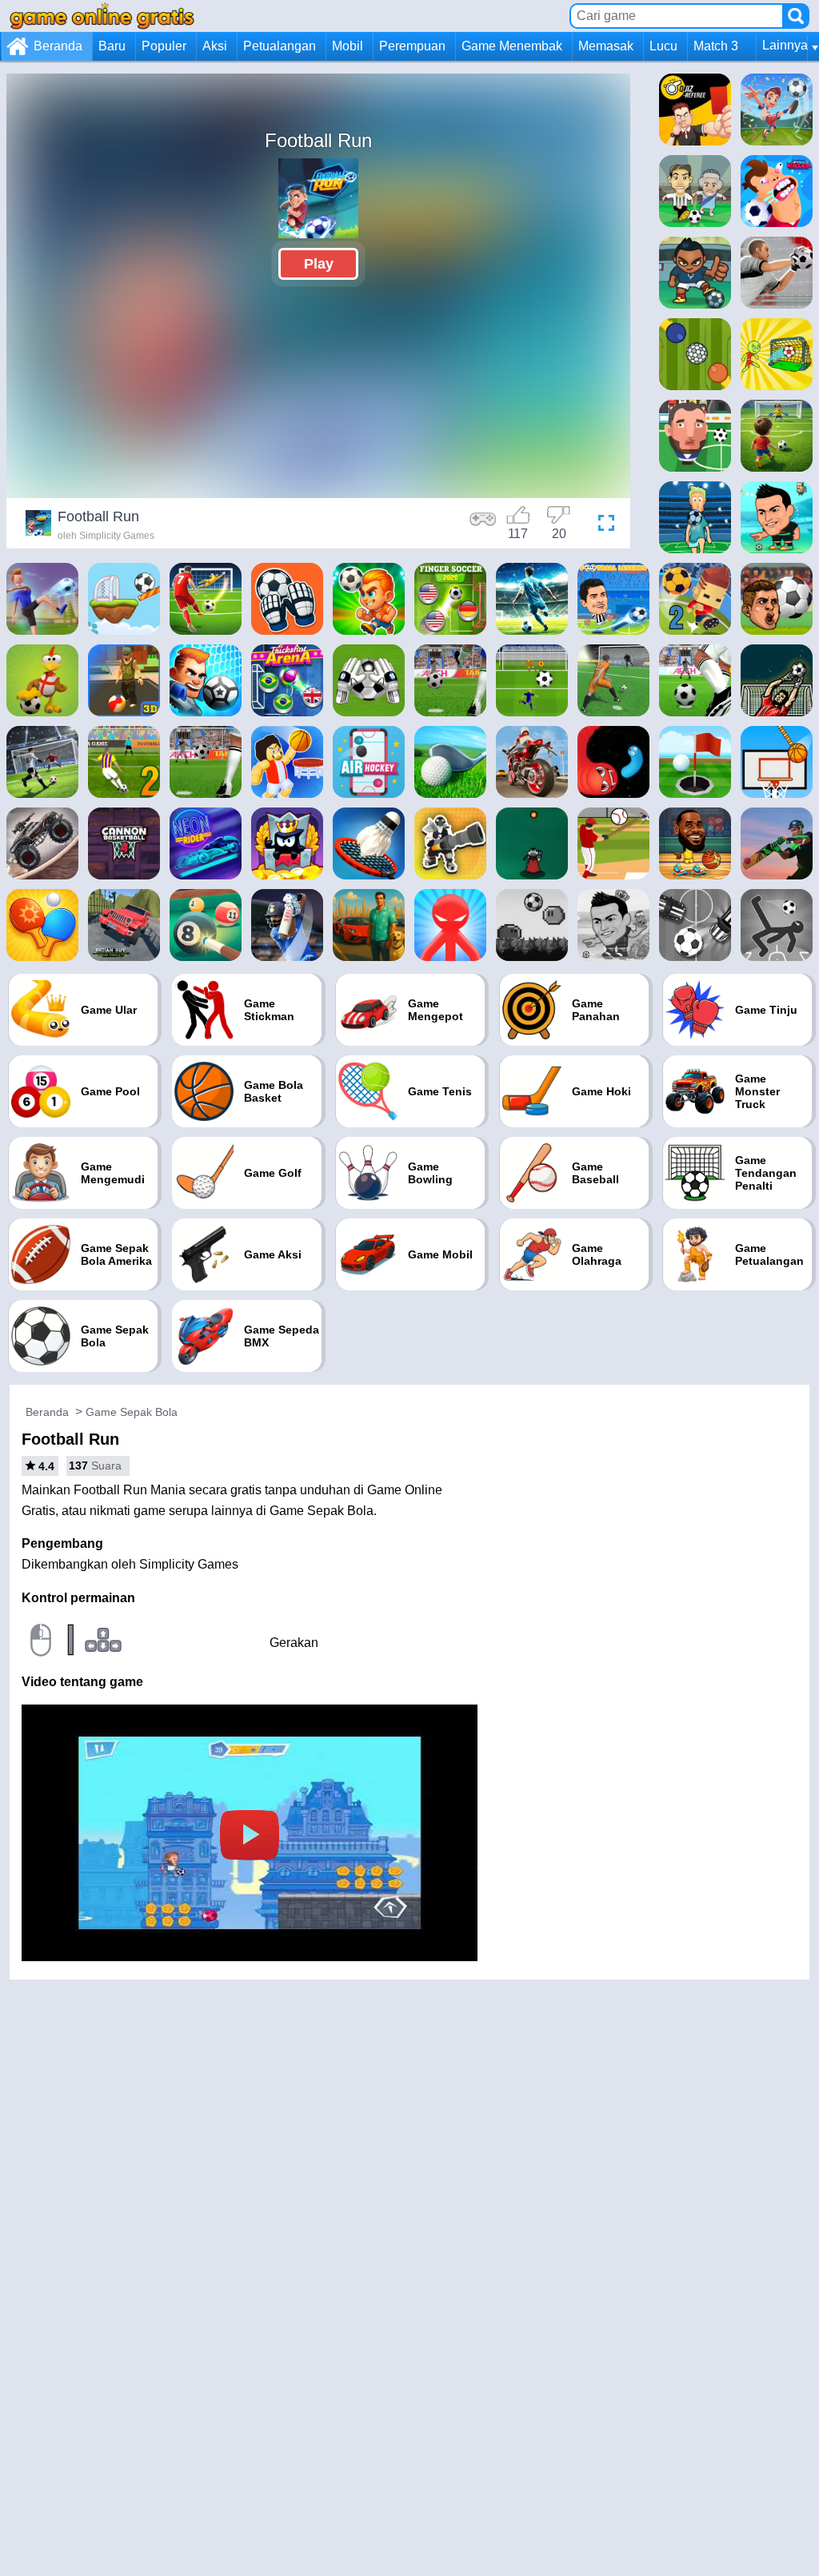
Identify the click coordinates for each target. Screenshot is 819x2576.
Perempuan (412, 46)
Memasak (606, 46)
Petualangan (280, 46)
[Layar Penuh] (602, 525)
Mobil (348, 46)
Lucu (663, 46)
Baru (112, 46)
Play (319, 264)
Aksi (215, 46)
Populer (164, 46)
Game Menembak (512, 46)
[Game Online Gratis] (102, 16)
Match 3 (716, 46)
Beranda (58, 46)
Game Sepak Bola (132, 1412)
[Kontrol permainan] (483, 525)
